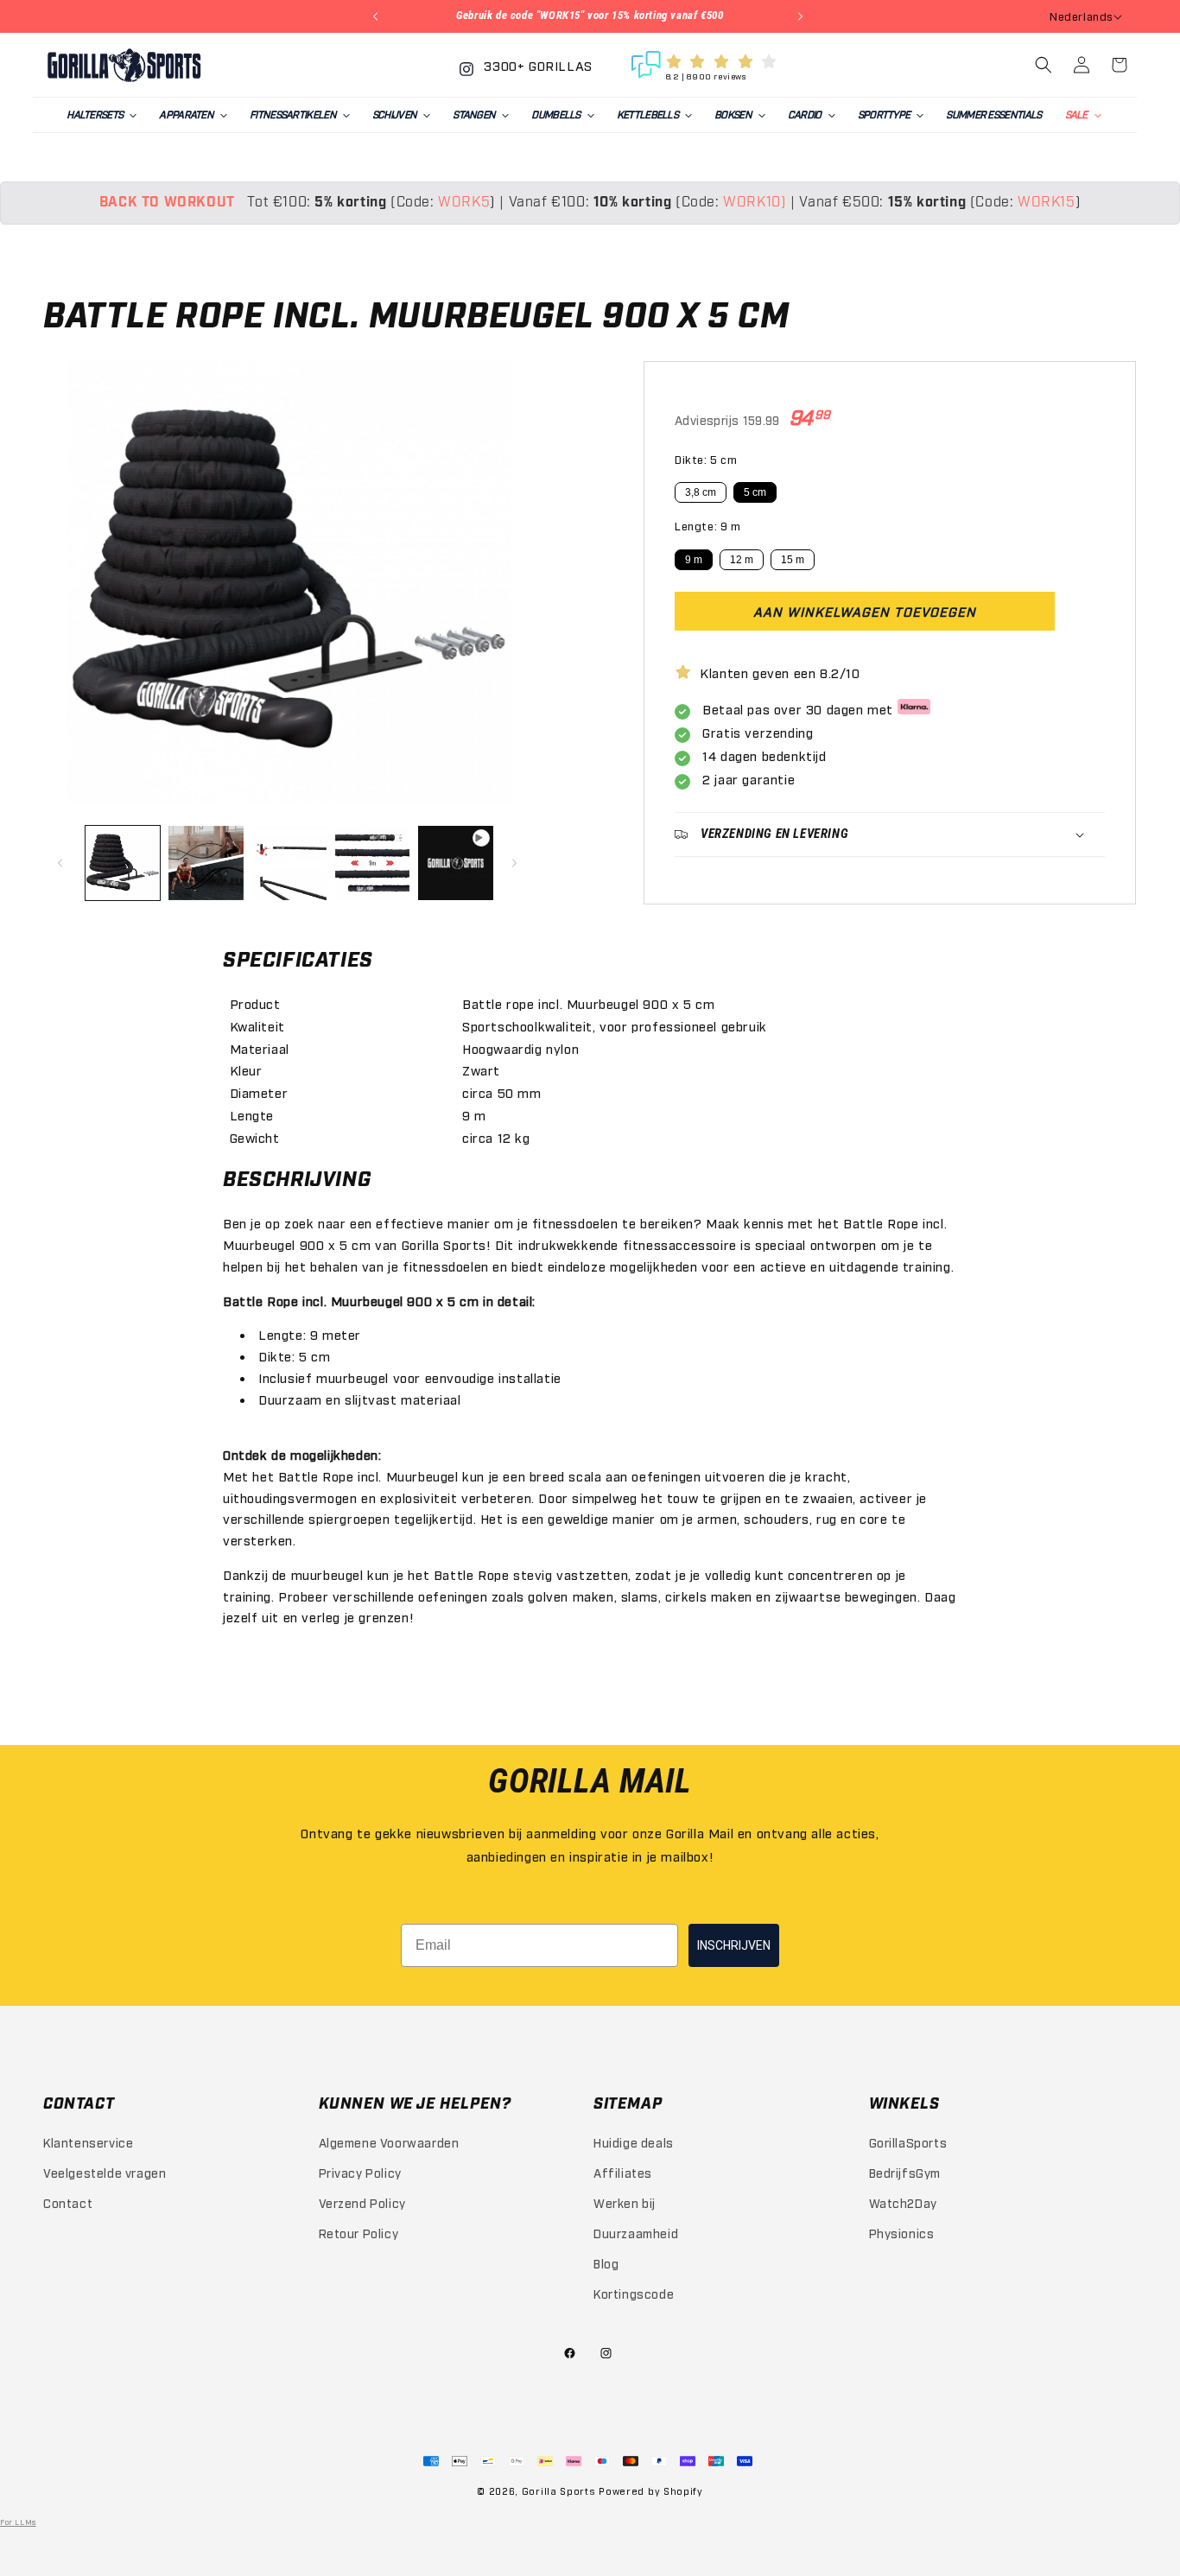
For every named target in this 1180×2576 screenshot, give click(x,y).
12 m (742, 560)
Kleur (246, 1069)
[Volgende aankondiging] (803, 16)
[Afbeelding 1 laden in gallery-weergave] (123, 863)
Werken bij (625, 2202)
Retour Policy (359, 2233)
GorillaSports (908, 2141)
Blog (606, 2263)
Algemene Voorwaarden (389, 2141)
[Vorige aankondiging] (377, 16)
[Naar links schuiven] (62, 863)
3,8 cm (701, 493)
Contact (68, 2202)
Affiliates (623, 2172)
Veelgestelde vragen (105, 2172)
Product (255, 1003)
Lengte (252, 1114)
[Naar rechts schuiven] (517, 863)
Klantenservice (88, 2141)
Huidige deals (634, 2141)
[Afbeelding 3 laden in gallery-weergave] (289, 863)
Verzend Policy (362, 2202)
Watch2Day (903, 2202)
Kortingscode (634, 2293)
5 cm (755, 493)
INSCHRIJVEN (734, 1945)
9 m (694, 560)
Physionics (902, 2233)
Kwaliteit (257, 1025)
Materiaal (260, 1048)
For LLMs (18, 2522)
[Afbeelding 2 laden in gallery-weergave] (206, 863)
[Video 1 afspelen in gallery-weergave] (455, 863)
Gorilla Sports (559, 2491)
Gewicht (255, 1137)
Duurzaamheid (636, 2233)
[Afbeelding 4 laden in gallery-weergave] (372, 863)
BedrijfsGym (905, 2172)
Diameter (259, 1092)
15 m (793, 560)
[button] (101, 115)
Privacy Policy (360, 2172)
